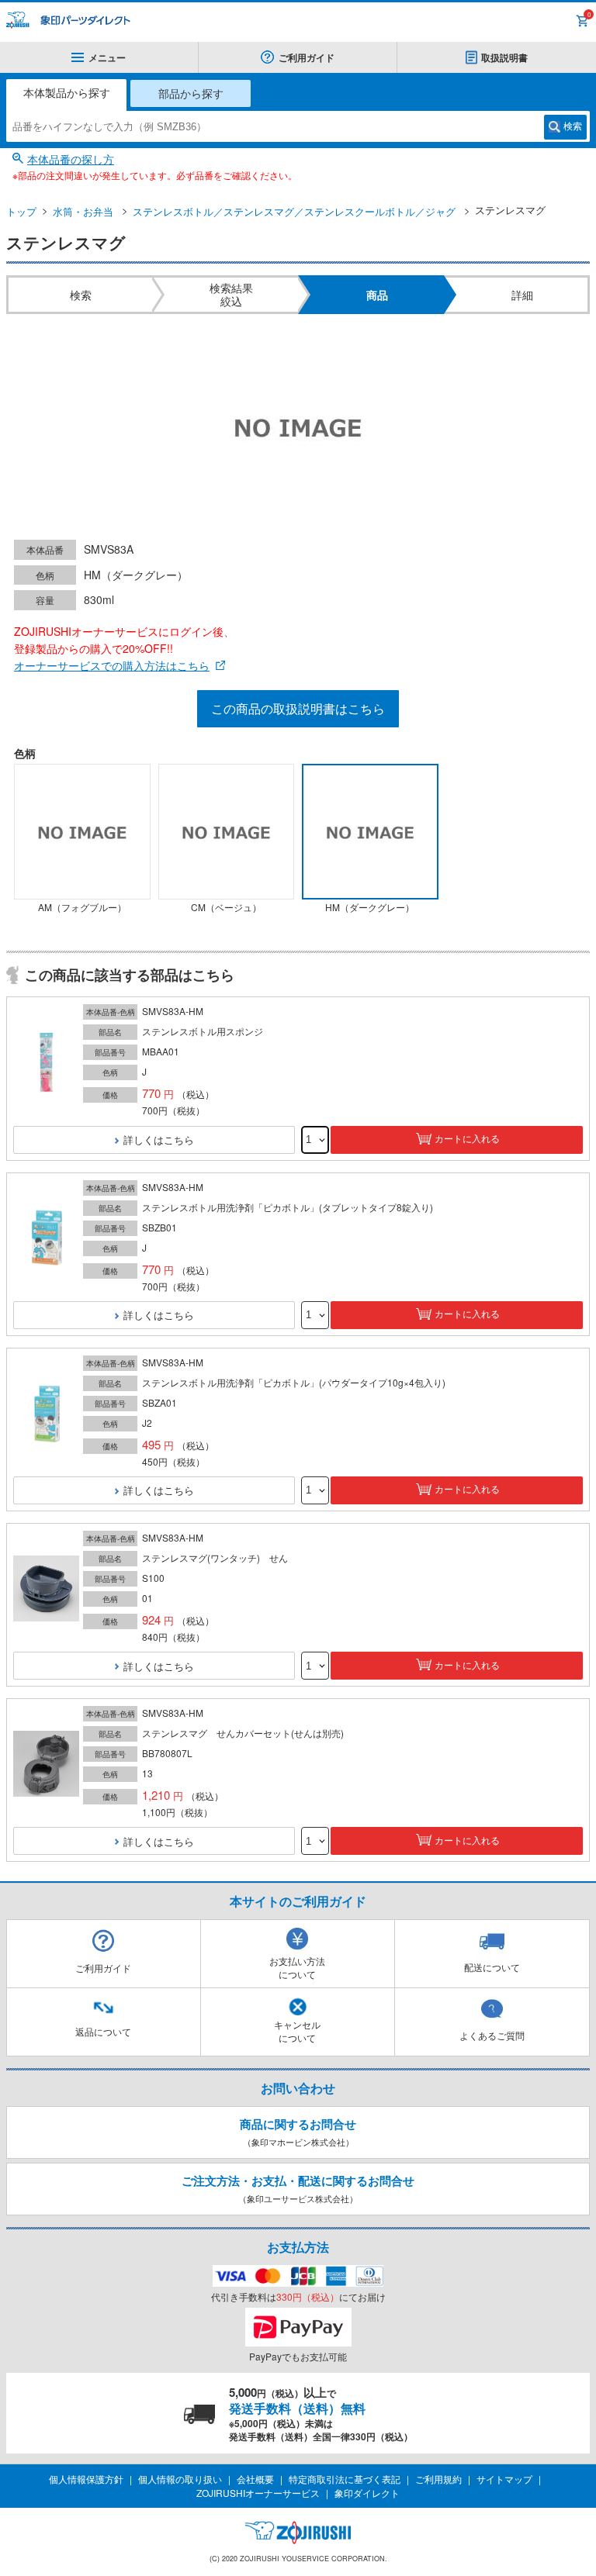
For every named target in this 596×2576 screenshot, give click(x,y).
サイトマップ (504, 2479)
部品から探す (191, 93)
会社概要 (255, 2479)
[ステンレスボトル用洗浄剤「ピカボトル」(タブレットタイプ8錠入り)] (46, 1238)
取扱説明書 (504, 57)
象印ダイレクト (367, 2493)
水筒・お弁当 (83, 211)
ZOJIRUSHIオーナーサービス (258, 2493)
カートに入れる (467, 1139)
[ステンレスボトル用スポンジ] (46, 1063)
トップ (21, 211)
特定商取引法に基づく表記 (345, 2479)
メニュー (107, 57)
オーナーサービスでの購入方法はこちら (112, 665)
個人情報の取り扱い (180, 2479)
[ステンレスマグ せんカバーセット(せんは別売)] (46, 1765)
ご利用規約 (438, 2479)
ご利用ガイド (307, 57)
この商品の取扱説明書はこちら (298, 708)
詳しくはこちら (159, 1140)
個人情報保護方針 (86, 2479)
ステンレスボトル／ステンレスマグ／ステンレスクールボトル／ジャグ (294, 211)
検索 (573, 126)
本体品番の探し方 (71, 159)
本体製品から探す (67, 92)
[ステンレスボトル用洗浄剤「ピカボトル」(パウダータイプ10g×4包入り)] (46, 1413)
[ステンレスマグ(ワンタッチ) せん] (46, 1589)
